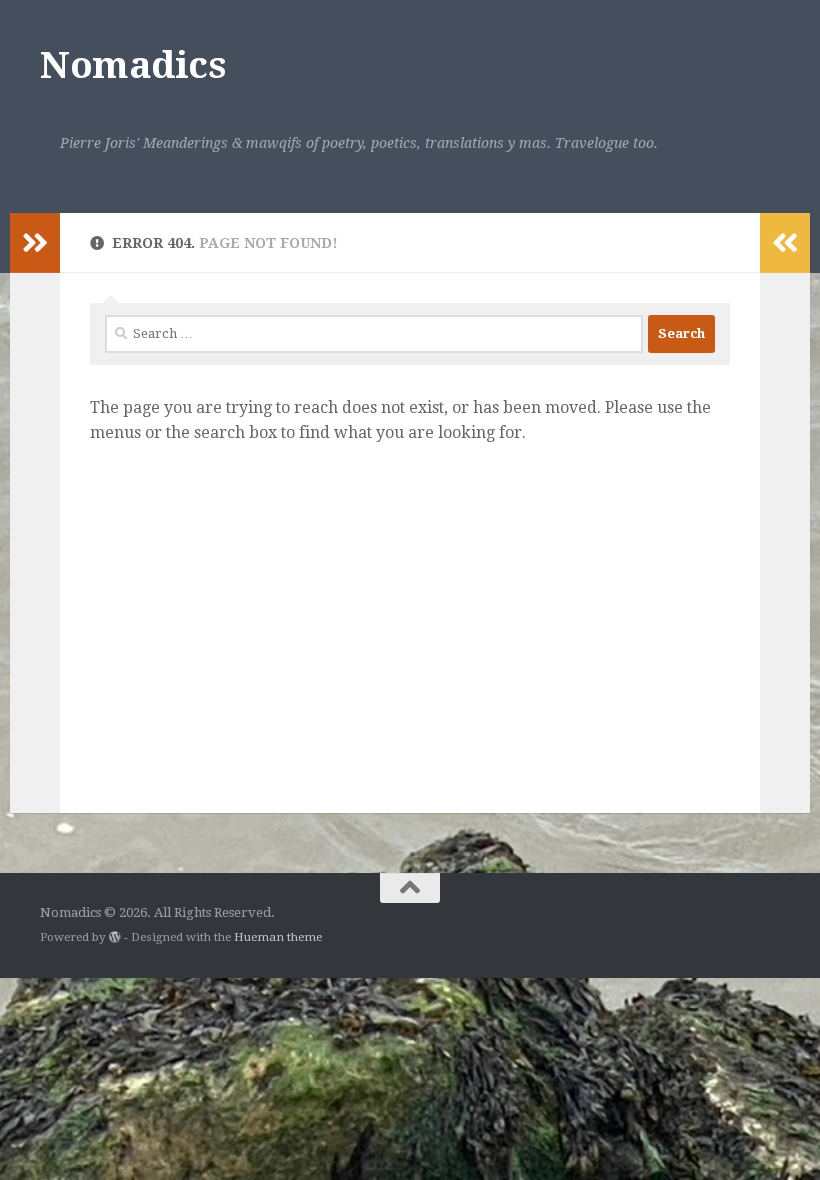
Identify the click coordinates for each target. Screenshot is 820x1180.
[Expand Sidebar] (35, 243)
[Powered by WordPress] (115, 937)
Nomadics (132, 65)
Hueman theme (278, 937)
